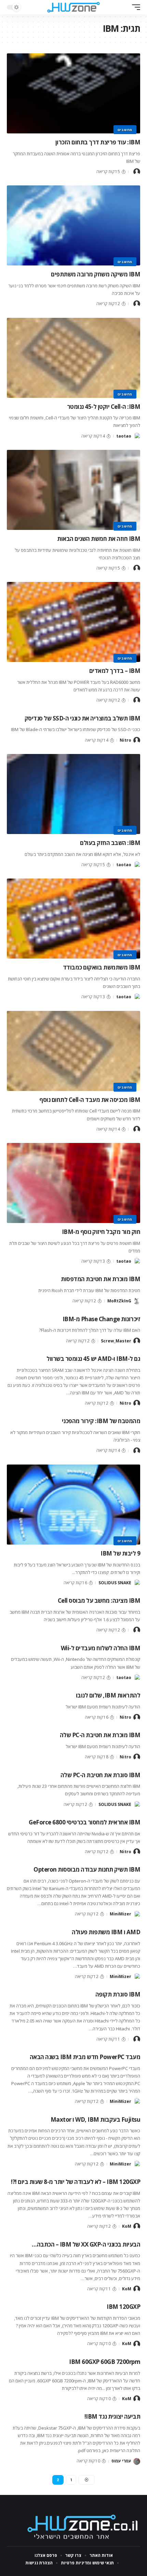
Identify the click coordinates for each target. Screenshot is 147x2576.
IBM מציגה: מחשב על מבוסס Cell (99, 1601)
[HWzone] (73, 7)
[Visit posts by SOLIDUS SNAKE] (137, 1583)
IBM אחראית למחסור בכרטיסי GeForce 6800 (84, 1822)
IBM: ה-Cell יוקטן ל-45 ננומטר (104, 407)
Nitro (125, 740)
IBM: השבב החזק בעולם (110, 843)
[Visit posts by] (137, 172)
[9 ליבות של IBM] (73, 1505)
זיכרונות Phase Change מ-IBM (102, 1319)
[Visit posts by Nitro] (137, 740)
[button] (134, 7)
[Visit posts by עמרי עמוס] (137, 2461)
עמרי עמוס (121, 2461)
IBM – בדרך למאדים (115, 671)
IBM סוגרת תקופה (118, 1994)
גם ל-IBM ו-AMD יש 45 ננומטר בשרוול (93, 1359)
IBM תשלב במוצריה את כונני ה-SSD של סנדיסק (83, 718)
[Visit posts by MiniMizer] (137, 1914)
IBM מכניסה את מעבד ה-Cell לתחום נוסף (90, 1100)
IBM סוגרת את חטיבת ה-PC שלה (101, 1775)
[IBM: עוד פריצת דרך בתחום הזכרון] (73, 93)
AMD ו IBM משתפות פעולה (106, 1932)
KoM (127, 2226)
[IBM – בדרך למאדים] (73, 622)
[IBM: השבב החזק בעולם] (73, 794)
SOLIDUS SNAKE (115, 1583)
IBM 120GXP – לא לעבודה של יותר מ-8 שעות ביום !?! (76, 2182)
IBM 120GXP (123, 2307)
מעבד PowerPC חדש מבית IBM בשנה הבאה (85, 2057)
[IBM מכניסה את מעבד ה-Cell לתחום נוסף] (73, 1051)
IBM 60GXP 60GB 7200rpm (105, 2362)
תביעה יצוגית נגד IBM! (112, 2416)
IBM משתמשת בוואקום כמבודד (102, 967)
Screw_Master (116, 1341)
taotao (124, 436)
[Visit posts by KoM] (137, 2226)
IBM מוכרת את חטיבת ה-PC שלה (100, 1735)
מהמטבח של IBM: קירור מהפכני (101, 1421)
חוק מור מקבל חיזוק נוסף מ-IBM (101, 1232)
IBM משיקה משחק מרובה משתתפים (96, 274)
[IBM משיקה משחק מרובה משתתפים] (73, 225)
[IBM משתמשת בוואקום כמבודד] (73, 919)
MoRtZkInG (119, 1301)
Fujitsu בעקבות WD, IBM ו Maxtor (96, 2119)
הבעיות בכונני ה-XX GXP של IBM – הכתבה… (86, 2244)
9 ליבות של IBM (120, 1553)
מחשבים (125, 130)
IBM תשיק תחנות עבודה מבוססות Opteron (87, 1869)
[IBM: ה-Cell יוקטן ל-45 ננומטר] (73, 358)
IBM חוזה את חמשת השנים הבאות (99, 539)
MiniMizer (121, 1914)
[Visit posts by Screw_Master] (137, 1341)
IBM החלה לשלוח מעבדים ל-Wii (101, 1648)
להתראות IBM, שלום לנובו (108, 1695)
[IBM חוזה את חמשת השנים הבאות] (73, 490)
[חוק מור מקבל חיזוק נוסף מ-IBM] (73, 1183)
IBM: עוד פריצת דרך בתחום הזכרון (98, 142)
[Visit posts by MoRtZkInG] (137, 1301)
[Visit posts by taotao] (137, 436)
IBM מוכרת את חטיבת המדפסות (101, 1279)
